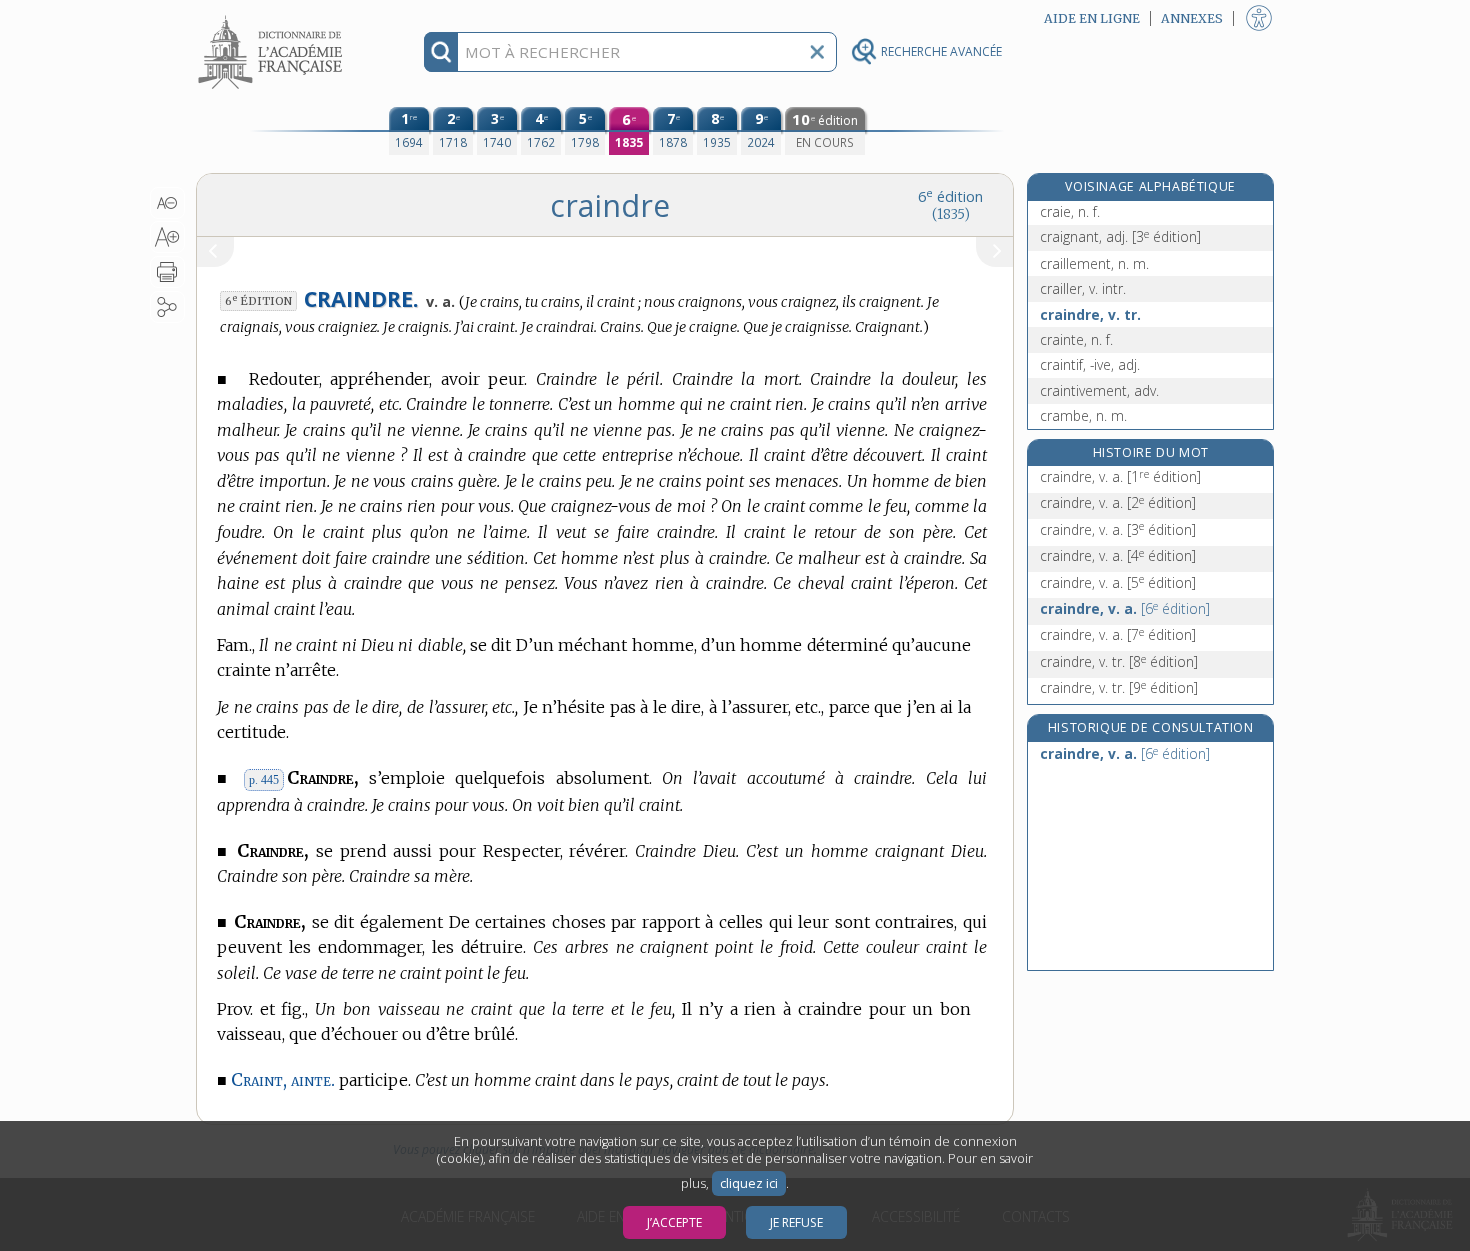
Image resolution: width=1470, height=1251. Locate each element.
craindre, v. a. (1120, 476)
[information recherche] (441, 52)
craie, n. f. (1070, 211)
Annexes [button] (1192, 18)
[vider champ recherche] (817, 52)
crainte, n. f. (1076, 339)
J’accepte (674, 1222)
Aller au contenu (273, 17)
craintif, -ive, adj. (1090, 364)
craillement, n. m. (1094, 263)
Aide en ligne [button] (1092, 18)
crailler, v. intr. (1083, 288)
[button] (167, 203)
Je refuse (796, 1222)
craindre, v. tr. (1090, 314)
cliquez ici (749, 1183)
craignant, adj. (1120, 236)
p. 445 (264, 780)
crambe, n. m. (1083, 415)
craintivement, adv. (1099, 390)
